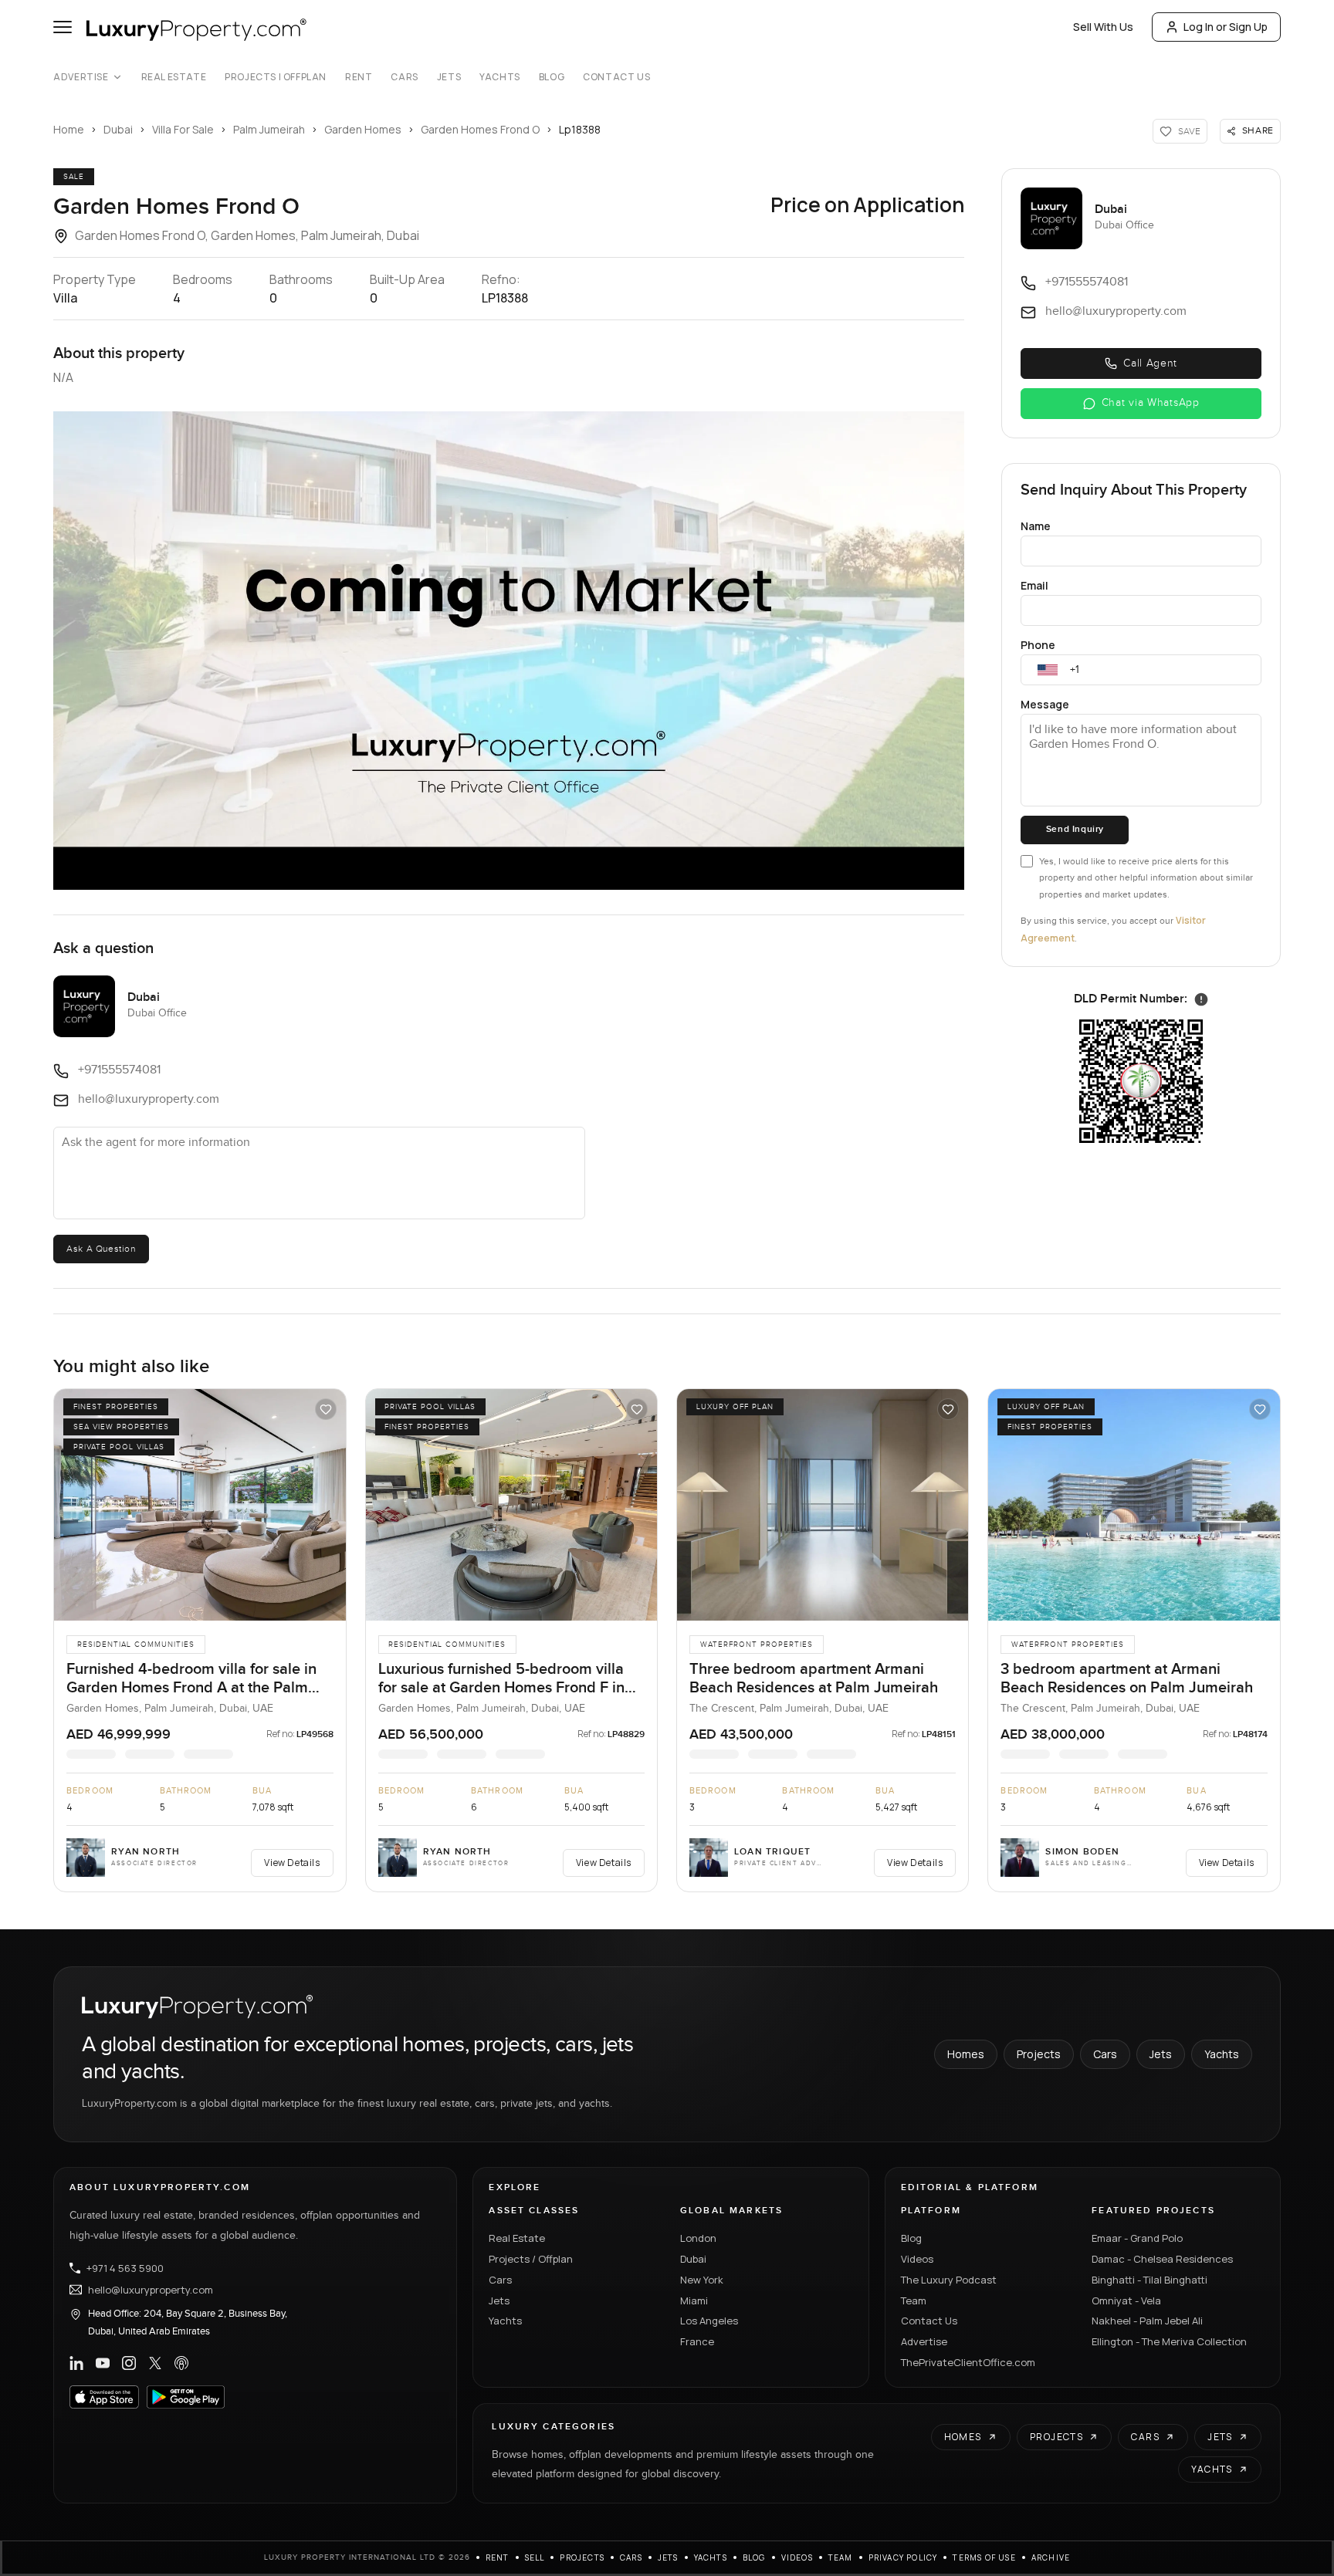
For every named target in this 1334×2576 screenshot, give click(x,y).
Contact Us (616, 77)
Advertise (81, 77)
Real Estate (174, 77)
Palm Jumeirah (269, 129)
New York (702, 2280)
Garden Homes (363, 129)
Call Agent (1150, 363)
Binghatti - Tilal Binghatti (1149, 2280)
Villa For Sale (183, 129)
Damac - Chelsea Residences (1162, 2259)
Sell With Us (1103, 27)
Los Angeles (709, 2321)
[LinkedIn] (76, 2363)
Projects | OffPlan (276, 77)
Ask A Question (101, 1249)
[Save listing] (326, 1409)
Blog (552, 77)
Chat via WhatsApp (1151, 403)
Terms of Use (984, 2557)
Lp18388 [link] (580, 129)
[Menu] (63, 27)
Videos (917, 2259)
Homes (966, 2054)
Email (1034, 585)
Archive (1051, 2557)
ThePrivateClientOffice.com (968, 2362)
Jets (449, 77)
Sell (535, 2557)
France (697, 2341)
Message (1045, 704)
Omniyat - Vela (1126, 2300)
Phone (1038, 645)
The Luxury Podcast (949, 2280)
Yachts (500, 77)
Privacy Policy (903, 2557)
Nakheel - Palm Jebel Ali (1147, 2321)
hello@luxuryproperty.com (151, 2290)
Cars (404, 77)
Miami (694, 2300)
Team (914, 2300)
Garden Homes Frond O (480, 129)
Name (1036, 526)
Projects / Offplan (531, 2259)
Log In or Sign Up (1226, 27)
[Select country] (1048, 670)
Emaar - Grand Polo (1137, 2238)
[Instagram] (129, 2363)
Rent (359, 77)
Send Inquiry (1075, 829)
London (698, 2238)
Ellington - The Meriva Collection (1169, 2341)
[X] (155, 2363)
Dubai (118, 129)
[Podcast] (181, 2363)
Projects (1039, 2054)
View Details (292, 1863)
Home (69, 129)
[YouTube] (103, 2363)
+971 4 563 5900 (125, 2268)
